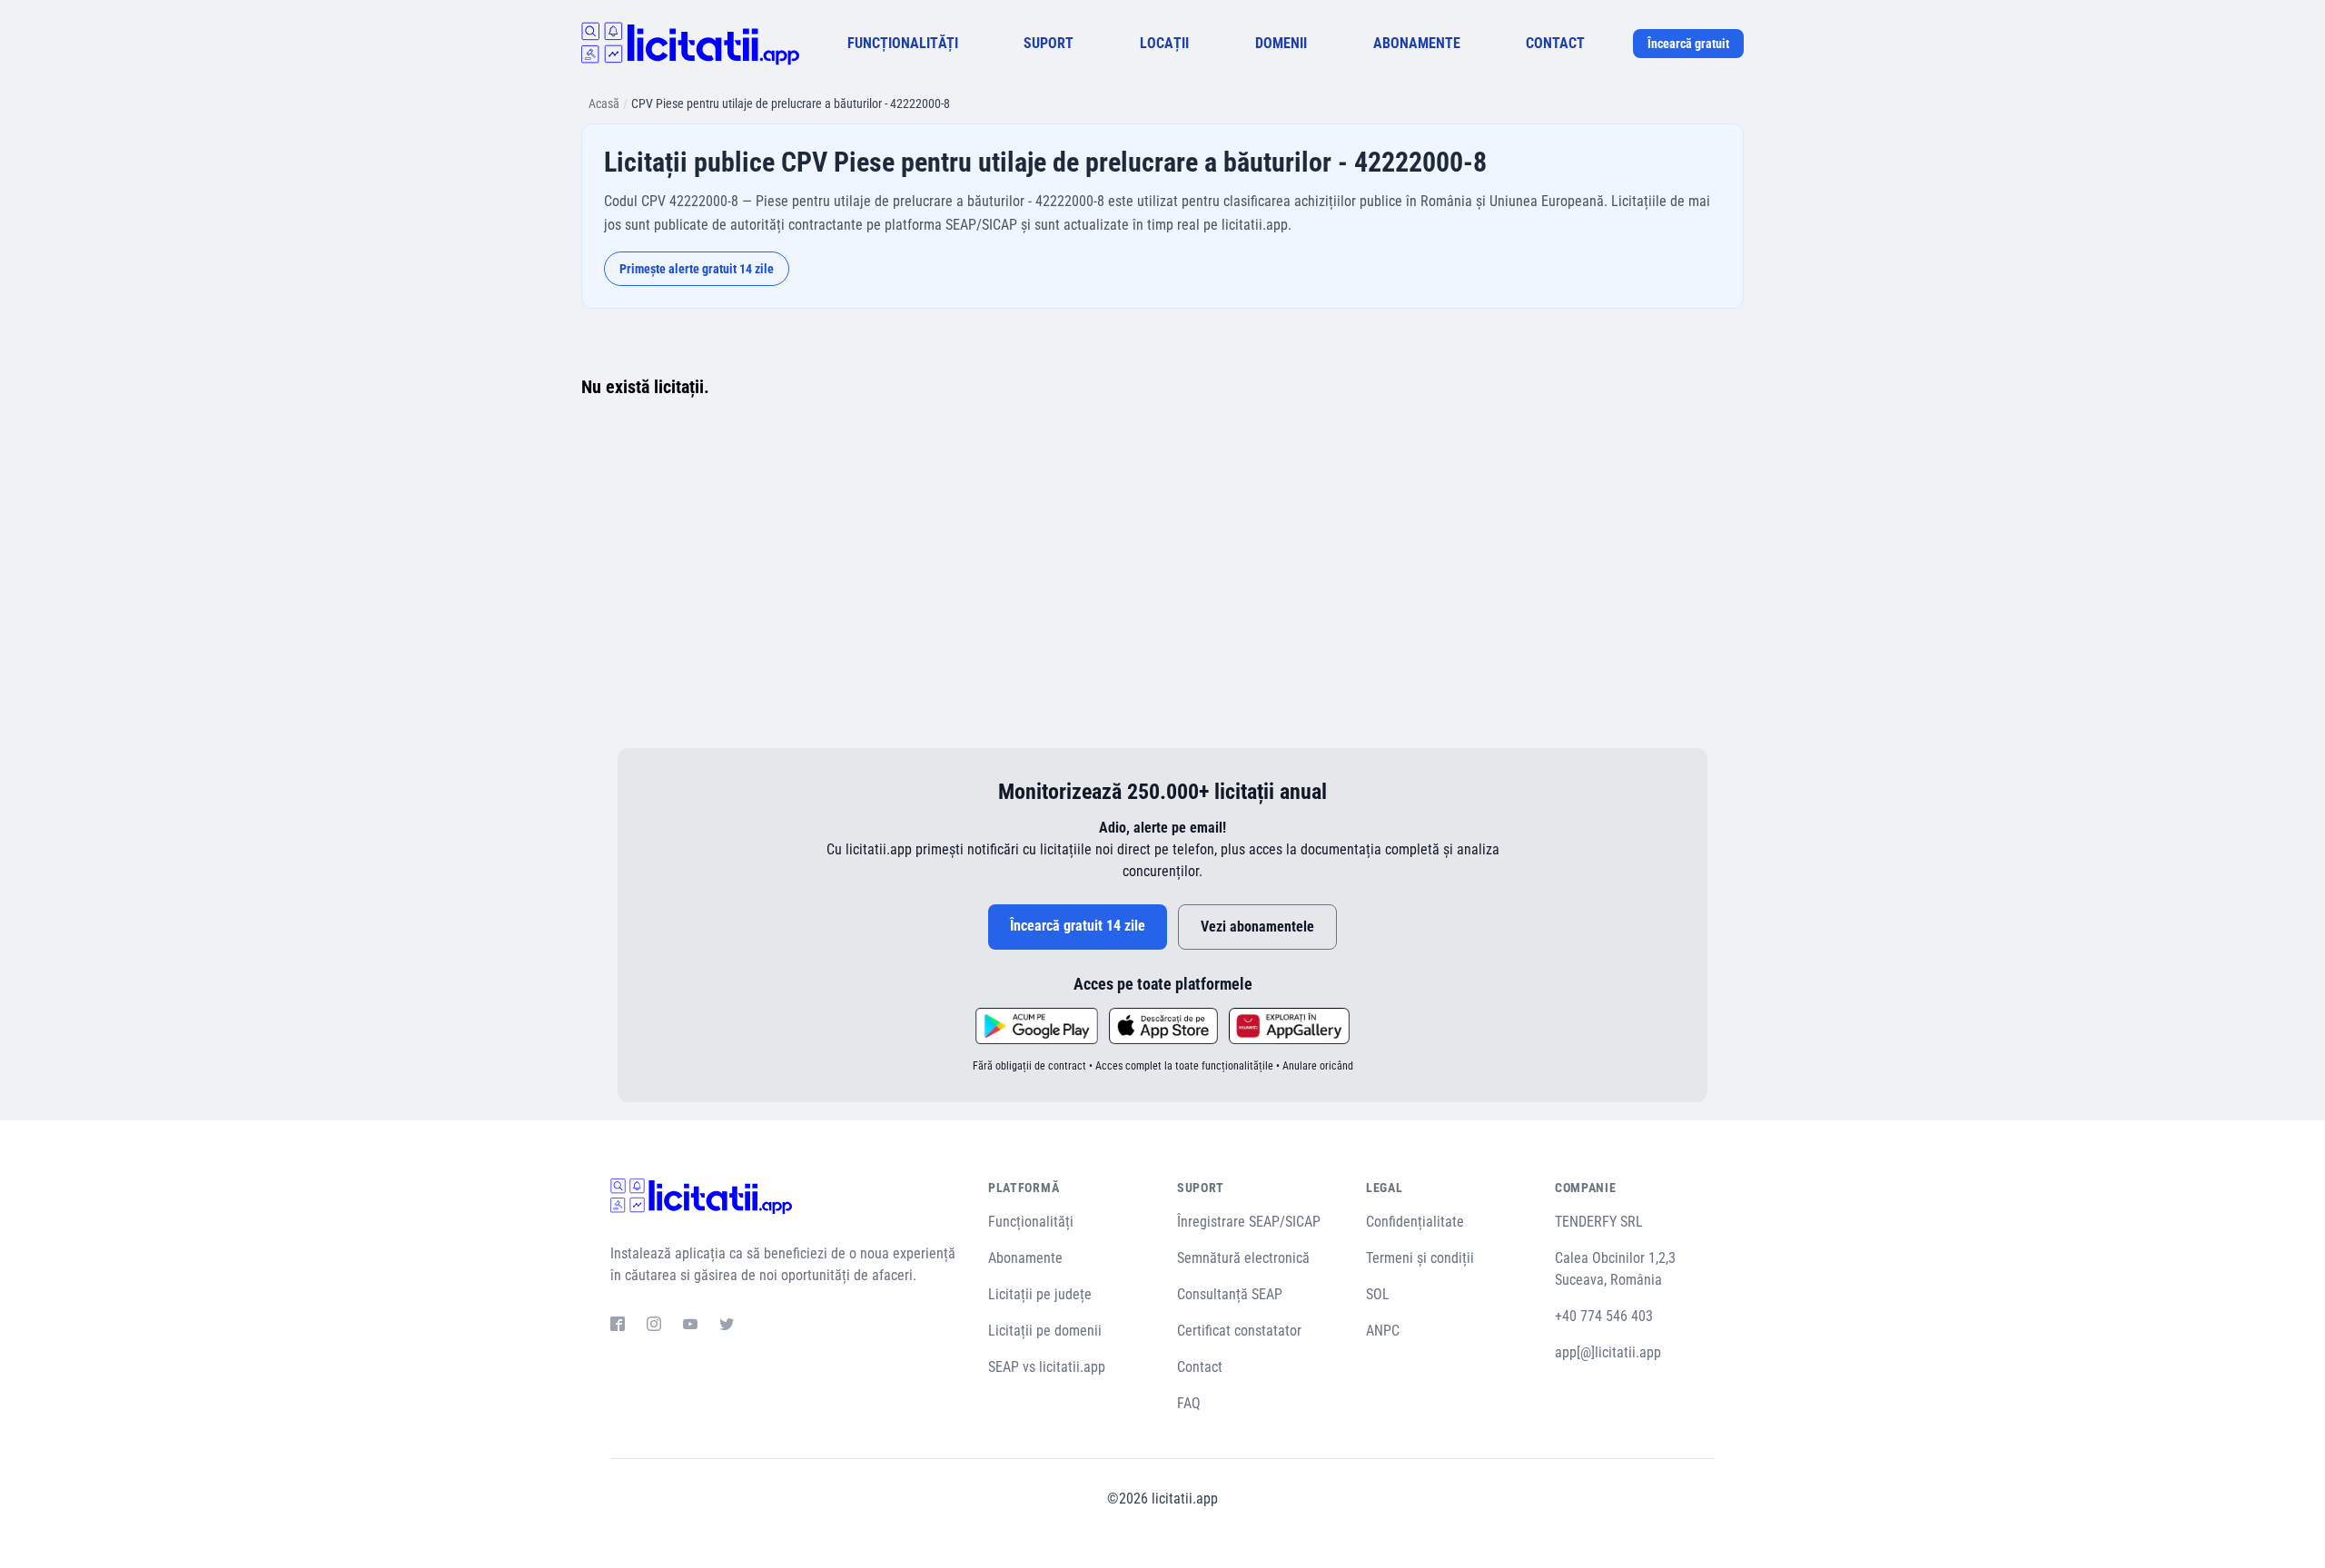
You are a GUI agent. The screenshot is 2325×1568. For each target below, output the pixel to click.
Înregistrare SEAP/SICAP (1249, 1222)
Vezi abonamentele (1257, 927)
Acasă (604, 104)
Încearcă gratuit (1688, 44)
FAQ (1189, 1403)
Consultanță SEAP (1230, 1294)
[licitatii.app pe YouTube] (690, 1326)
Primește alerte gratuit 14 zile (697, 269)
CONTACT (1555, 43)
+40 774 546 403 (1604, 1316)
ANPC (1383, 1331)
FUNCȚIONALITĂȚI (903, 43)
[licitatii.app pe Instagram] (654, 1326)
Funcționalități (1031, 1222)
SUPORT (1049, 43)
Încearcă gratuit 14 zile (1078, 926)
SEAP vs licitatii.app (1047, 1367)
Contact (1200, 1367)
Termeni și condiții (1420, 1258)
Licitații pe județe (1040, 1294)
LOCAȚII (1164, 43)
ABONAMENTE (1417, 43)
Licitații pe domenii (1045, 1331)
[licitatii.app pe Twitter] (727, 1326)
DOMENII (1281, 43)
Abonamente (1025, 1258)
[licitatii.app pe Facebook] (618, 1326)
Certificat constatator (1239, 1331)
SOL (1378, 1294)
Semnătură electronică (1243, 1258)
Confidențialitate (1415, 1222)
